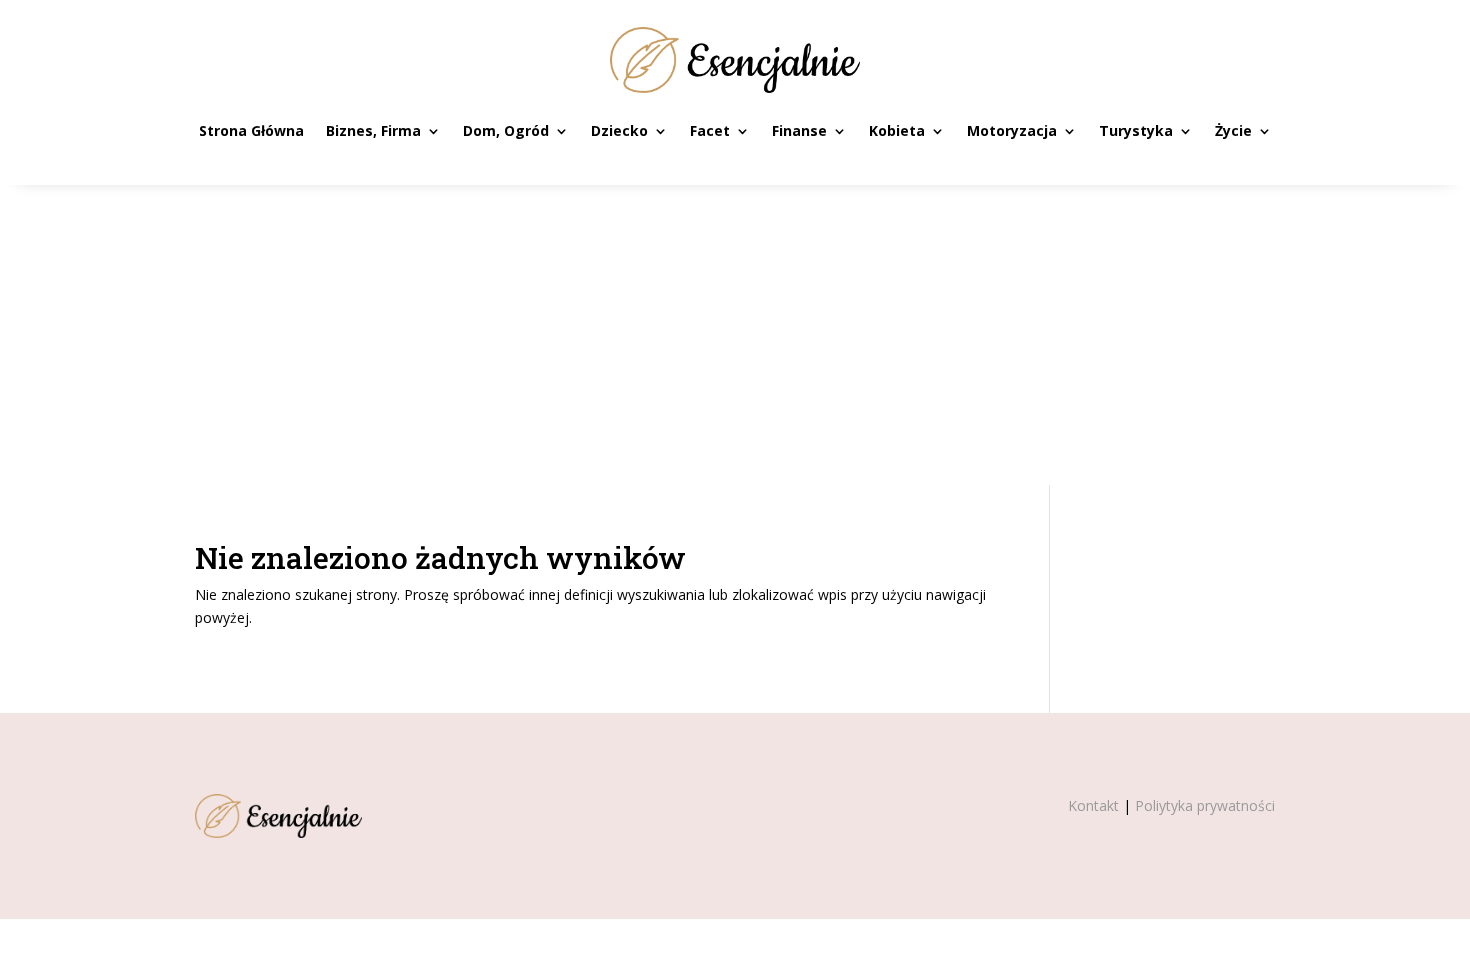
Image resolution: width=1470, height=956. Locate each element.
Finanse (799, 130)
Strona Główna (251, 130)
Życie (1233, 130)
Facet (710, 130)
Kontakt (1093, 805)
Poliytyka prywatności (1205, 805)
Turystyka (1136, 130)
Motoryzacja (1012, 130)
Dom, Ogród (506, 130)
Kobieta (897, 130)
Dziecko (619, 130)
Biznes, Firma (373, 130)
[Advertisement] (735, 335)
